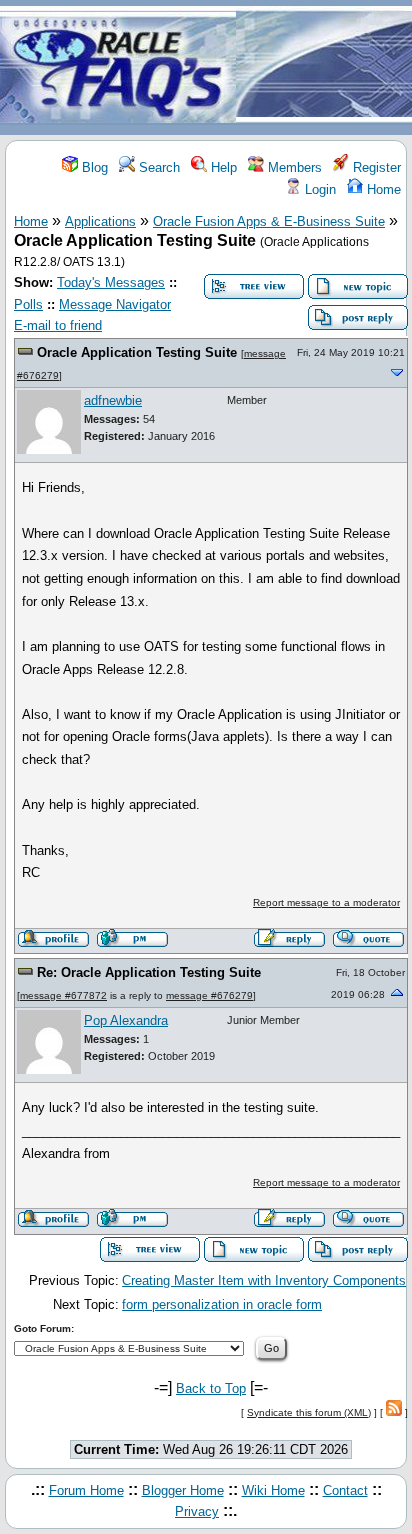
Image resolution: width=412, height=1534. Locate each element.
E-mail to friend (58, 325)
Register (375, 167)
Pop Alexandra (126, 1020)
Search (157, 167)
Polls (28, 304)
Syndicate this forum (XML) (309, 1412)
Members (293, 167)
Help (222, 167)
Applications (100, 221)
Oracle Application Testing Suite (137, 352)
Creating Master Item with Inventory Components (264, 1280)
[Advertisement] (324, 68)
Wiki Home (273, 1490)
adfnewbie (113, 400)
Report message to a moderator (326, 902)
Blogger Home (183, 1490)
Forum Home (86, 1490)
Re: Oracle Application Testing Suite (149, 972)
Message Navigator (115, 304)
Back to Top (211, 1388)
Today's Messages (111, 282)
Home (382, 189)
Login (318, 189)
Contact (345, 1490)
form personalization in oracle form (222, 1304)
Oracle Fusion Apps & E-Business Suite (269, 221)
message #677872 (63, 995)
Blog (93, 167)
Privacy (197, 1511)
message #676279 (209, 995)
